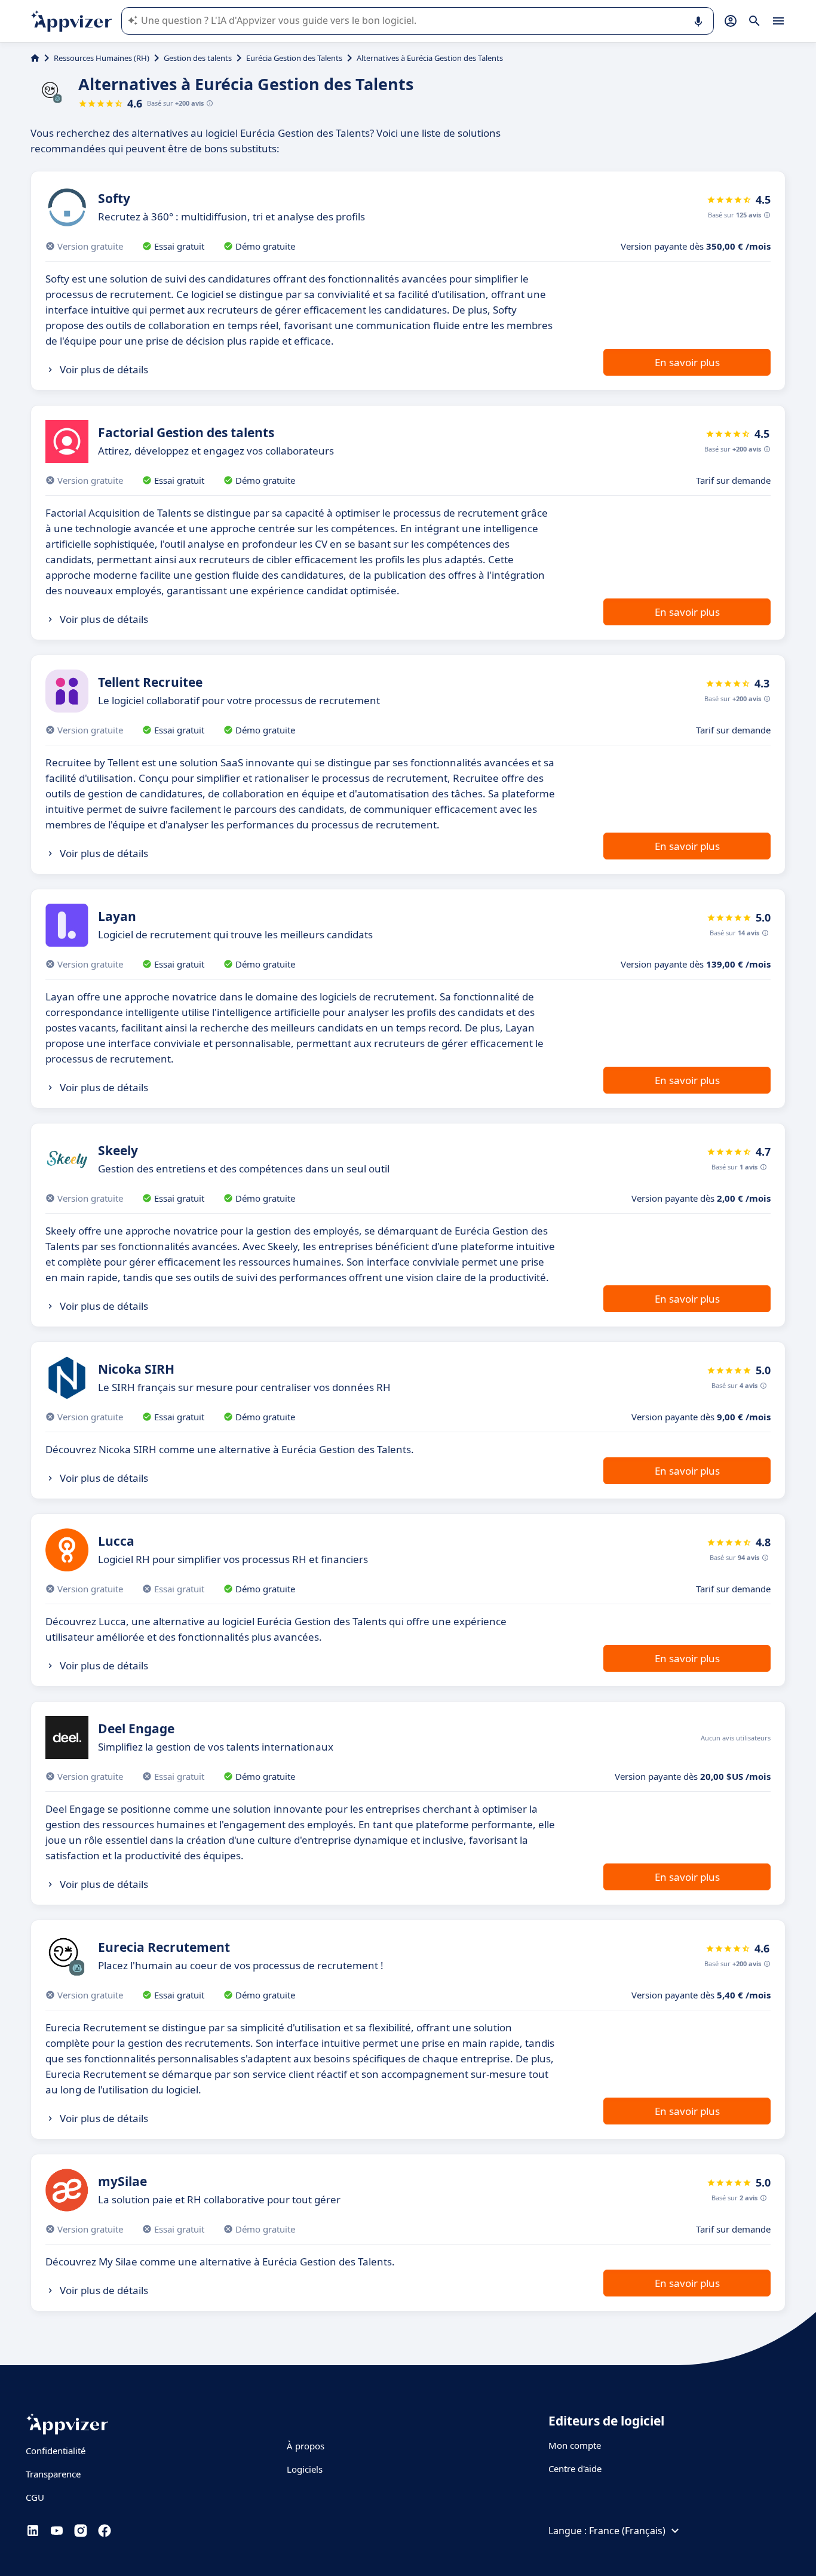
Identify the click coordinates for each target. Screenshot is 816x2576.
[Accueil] (35, 58)
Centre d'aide (575, 2468)
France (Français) (627, 2531)
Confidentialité (56, 2451)
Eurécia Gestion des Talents (294, 58)
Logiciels (305, 2469)
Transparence (53, 2474)
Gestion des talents (198, 58)
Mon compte (575, 2445)
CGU (35, 2497)
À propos (306, 2446)
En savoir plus (687, 362)
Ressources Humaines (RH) (102, 58)
